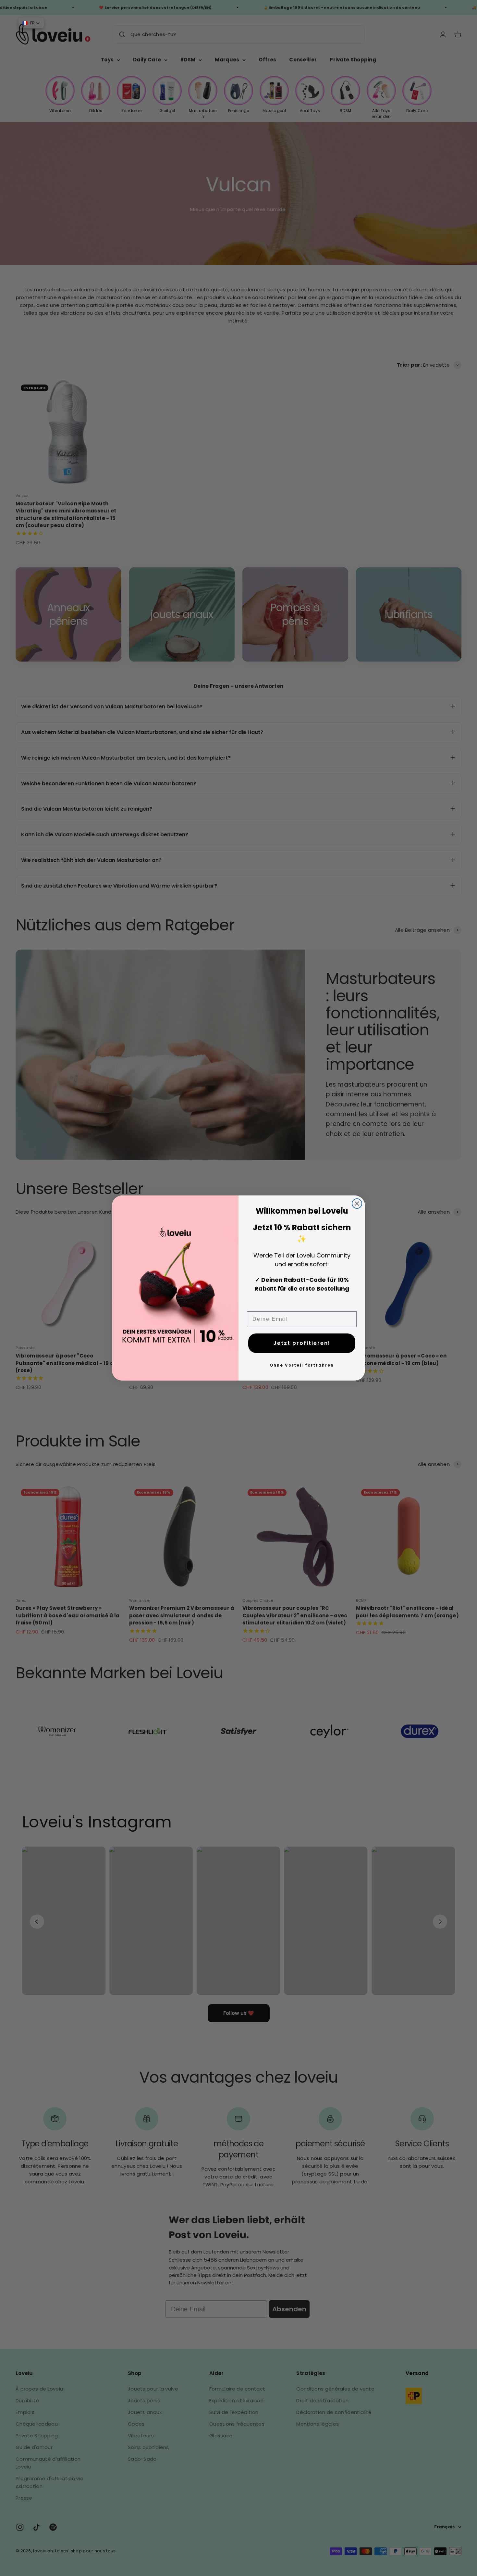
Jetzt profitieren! (302, 1343)
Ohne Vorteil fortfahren (302, 1365)
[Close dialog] (357, 1204)
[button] (31, 23)
